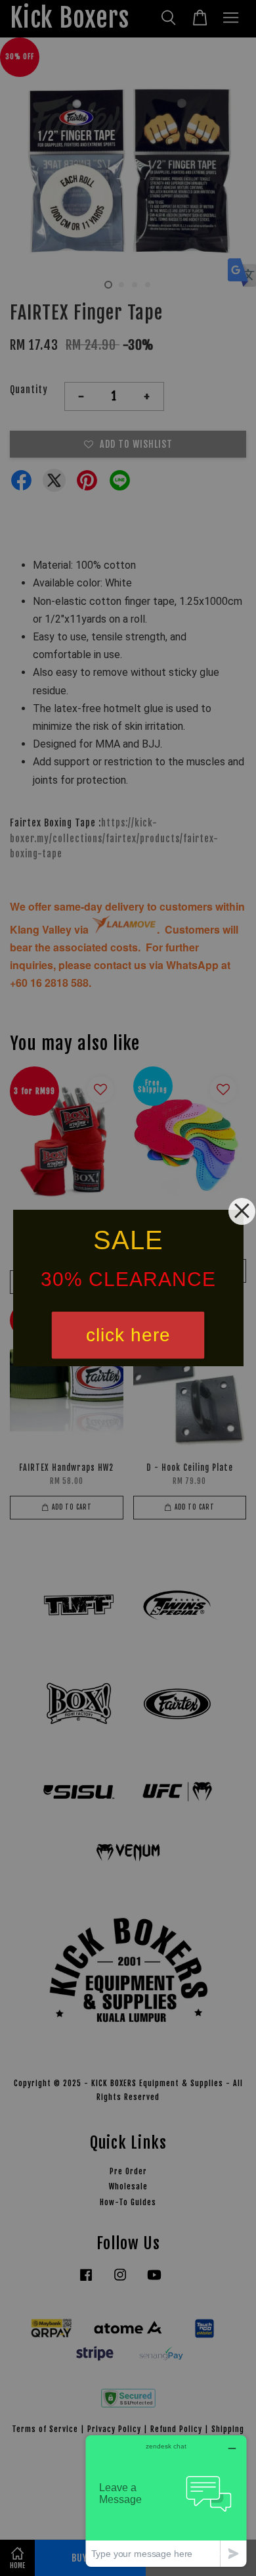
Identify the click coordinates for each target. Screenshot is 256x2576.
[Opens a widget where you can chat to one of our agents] (166, 2501)
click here (128, 1335)
